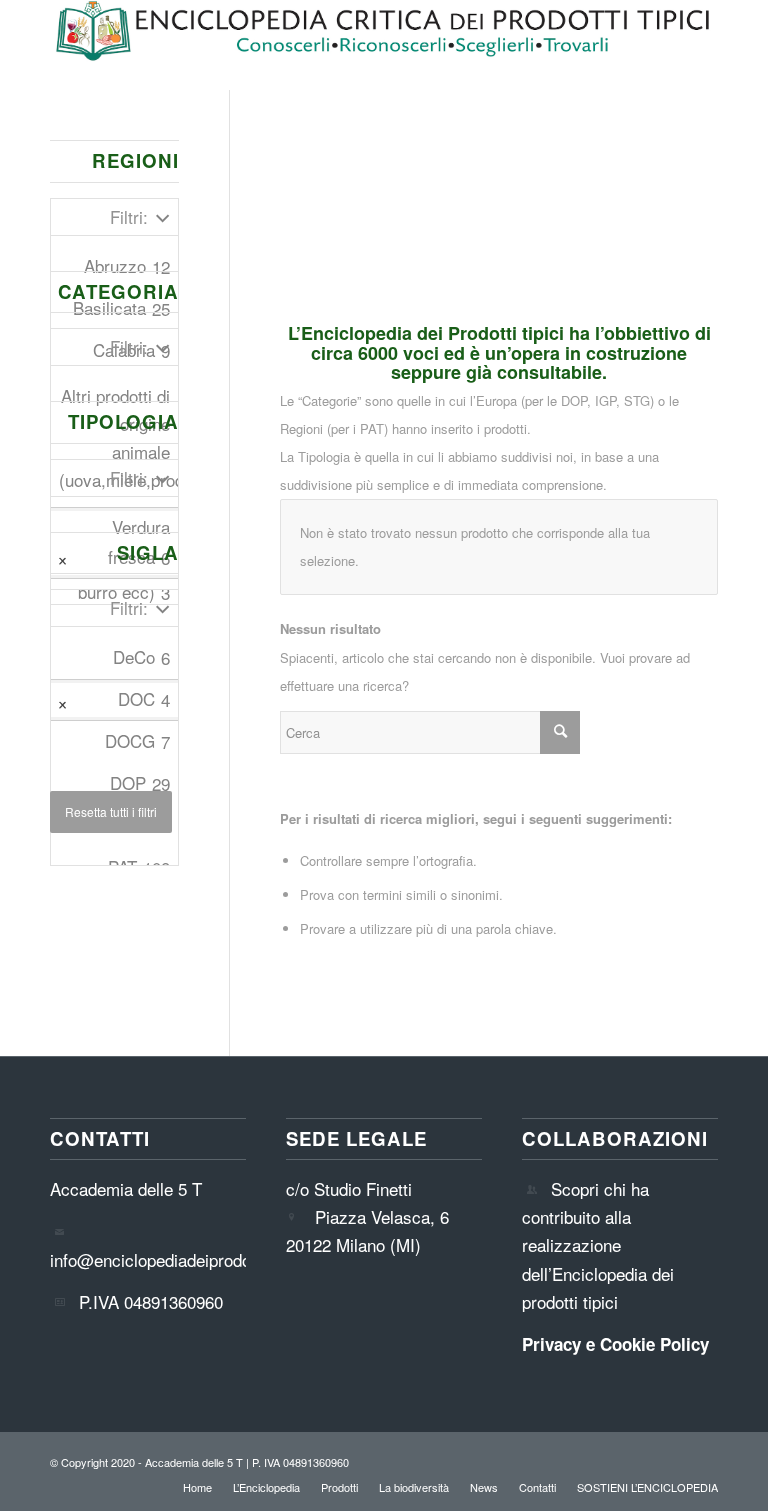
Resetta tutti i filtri (111, 811)
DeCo (141, 657)
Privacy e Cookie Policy (615, 1344)
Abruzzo (127, 266)
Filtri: (129, 216)
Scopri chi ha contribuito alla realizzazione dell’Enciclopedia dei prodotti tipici (598, 1244)
